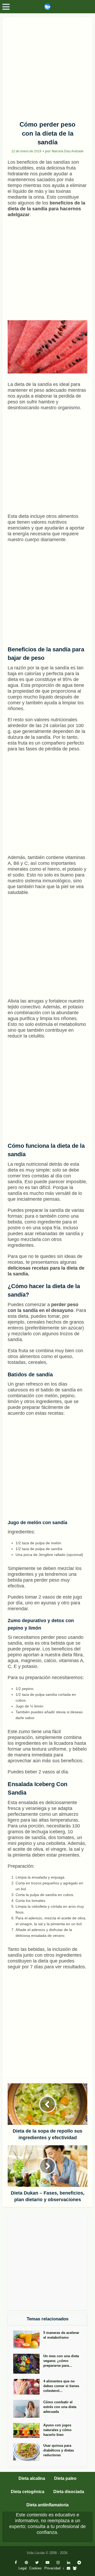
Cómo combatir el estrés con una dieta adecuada (60, 2407)
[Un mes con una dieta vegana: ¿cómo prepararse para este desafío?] (28, 2364)
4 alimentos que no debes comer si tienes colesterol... (61, 2386)
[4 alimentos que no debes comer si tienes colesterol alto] (28, 2387)
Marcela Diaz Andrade (68, 151)
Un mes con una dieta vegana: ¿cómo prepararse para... (61, 2361)
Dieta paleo (65, 2478)
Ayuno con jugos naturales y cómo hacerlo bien (57, 2430)
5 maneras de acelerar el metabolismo (61, 2335)
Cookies (35, 2568)
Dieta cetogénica (28, 2492)
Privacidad (52, 2568)
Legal (23, 2568)
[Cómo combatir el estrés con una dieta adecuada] (28, 2409)
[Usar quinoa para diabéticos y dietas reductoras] (28, 2452)
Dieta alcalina (32, 2478)
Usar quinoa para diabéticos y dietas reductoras (59, 2450)
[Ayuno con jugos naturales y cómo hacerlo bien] (28, 2430)
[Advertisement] (47, 67)
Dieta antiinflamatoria (47, 2505)
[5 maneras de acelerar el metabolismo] (28, 2339)
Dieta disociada (69, 2492)
